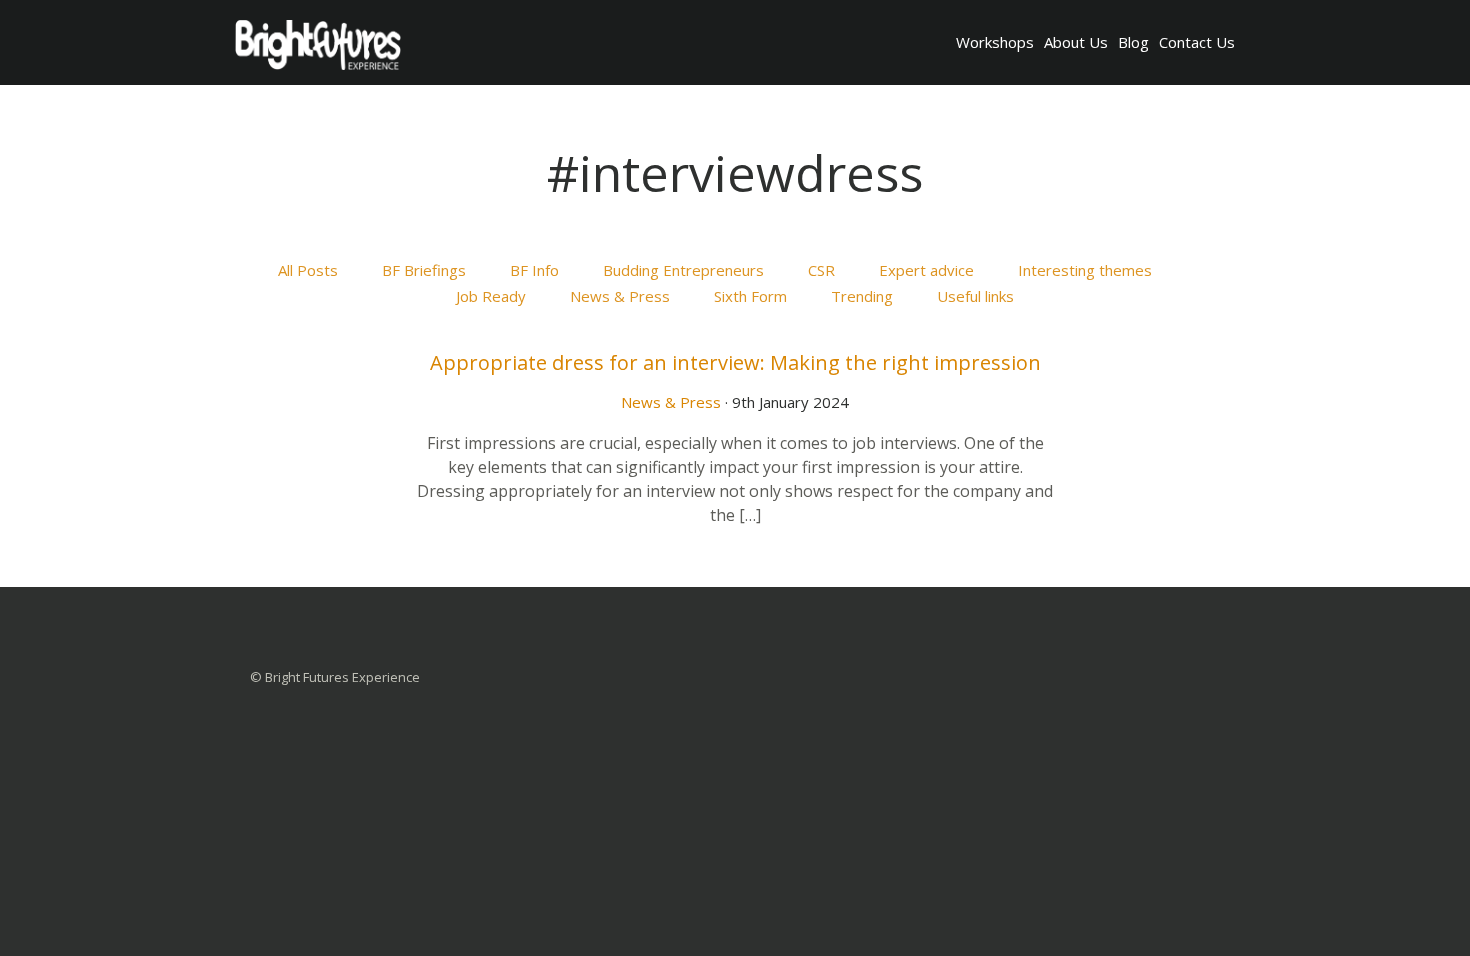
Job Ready (491, 296)
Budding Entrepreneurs (683, 270)
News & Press (620, 296)
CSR (821, 270)
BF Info (534, 270)
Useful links (975, 296)
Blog (1133, 42)
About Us (1076, 42)
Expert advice (926, 270)
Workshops (995, 42)
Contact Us (1197, 42)
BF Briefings (424, 270)
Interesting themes (1085, 270)
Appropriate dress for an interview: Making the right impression (735, 362)
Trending (862, 296)
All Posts (308, 270)
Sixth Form (750, 296)
